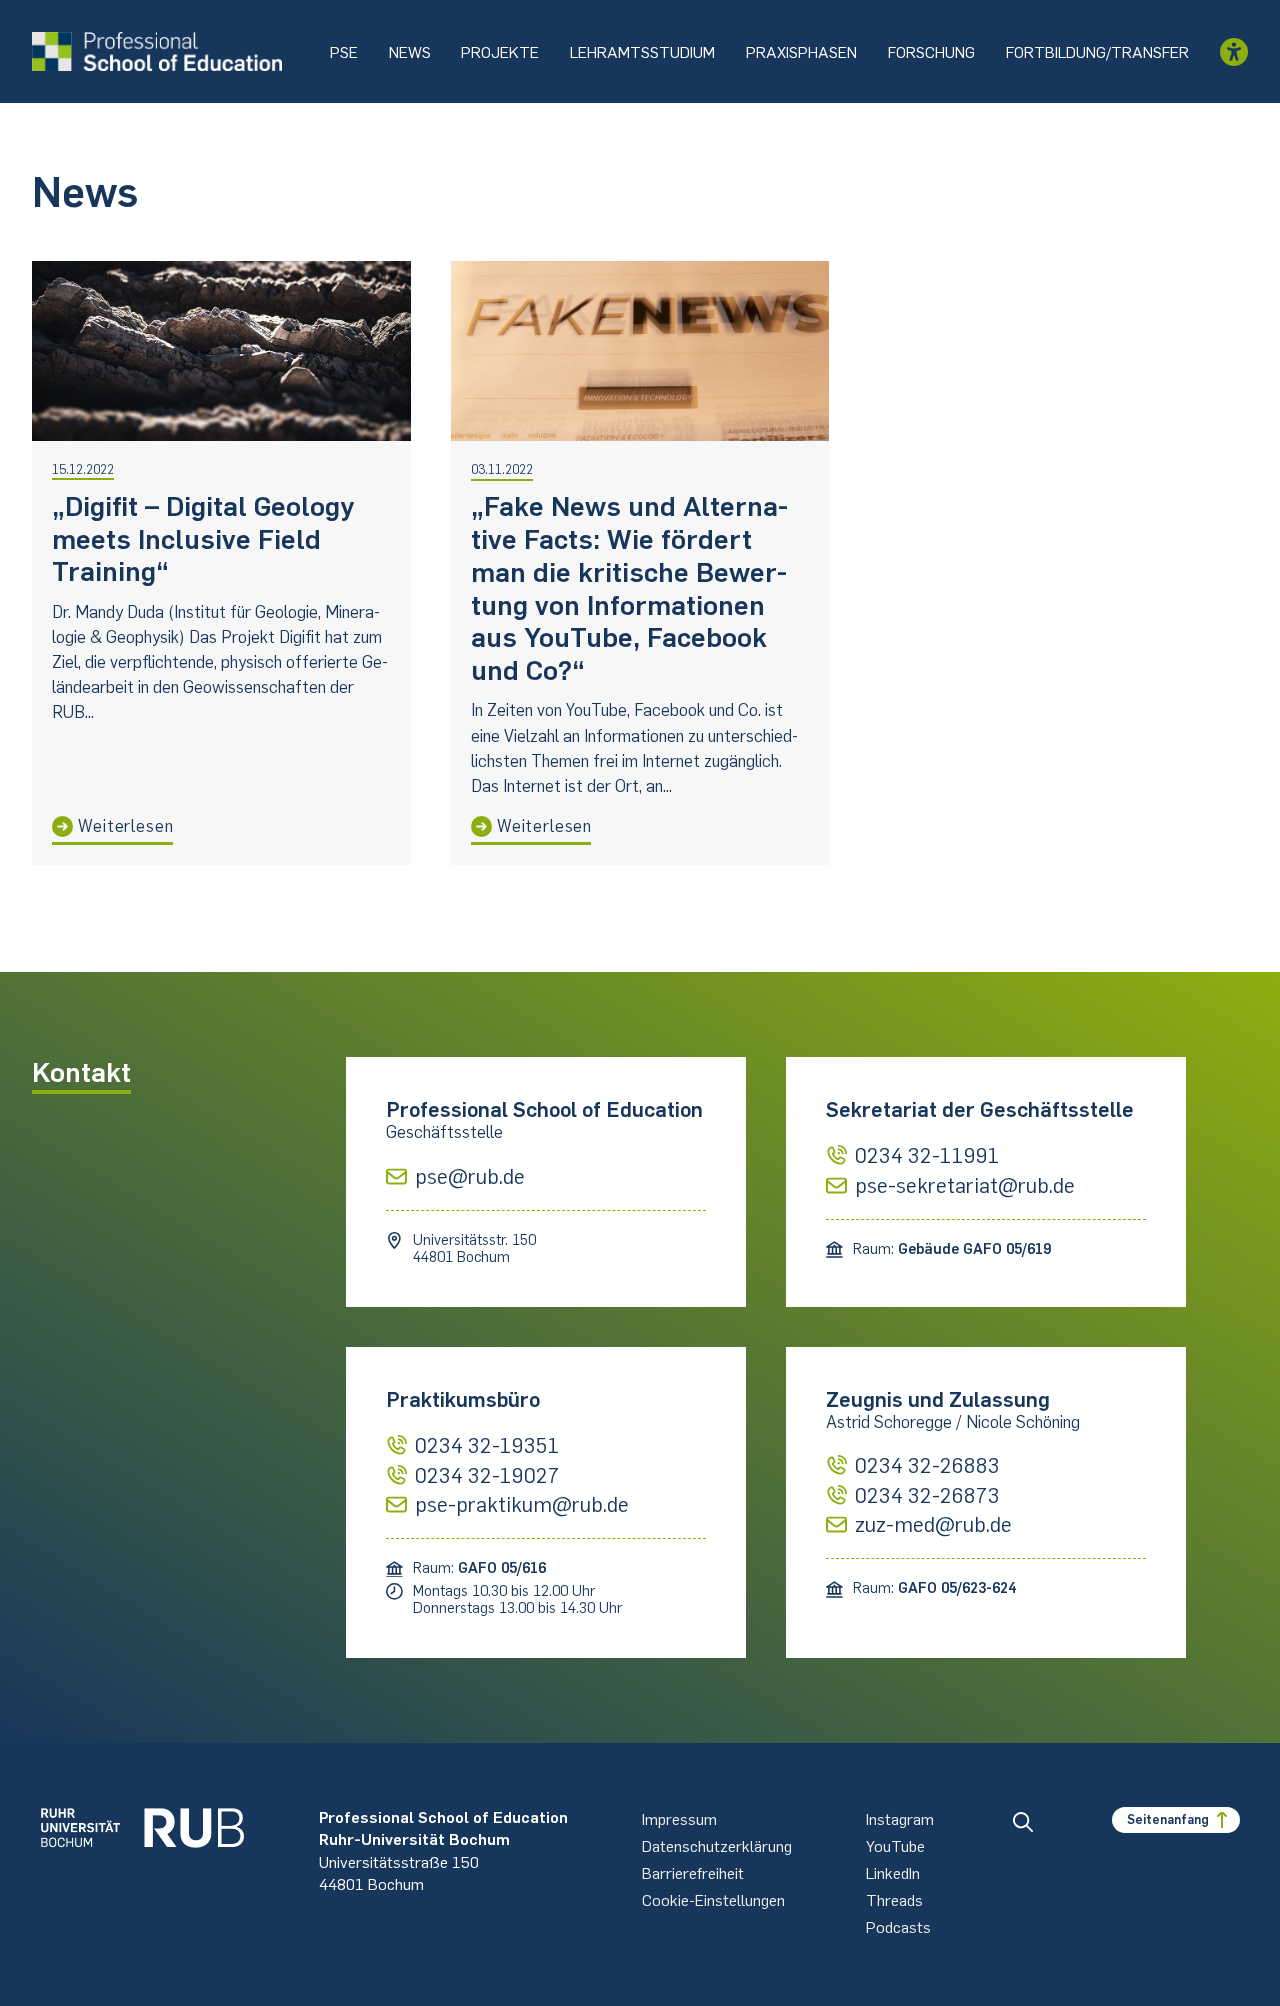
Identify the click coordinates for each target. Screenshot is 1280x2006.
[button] (1023, 1822)
